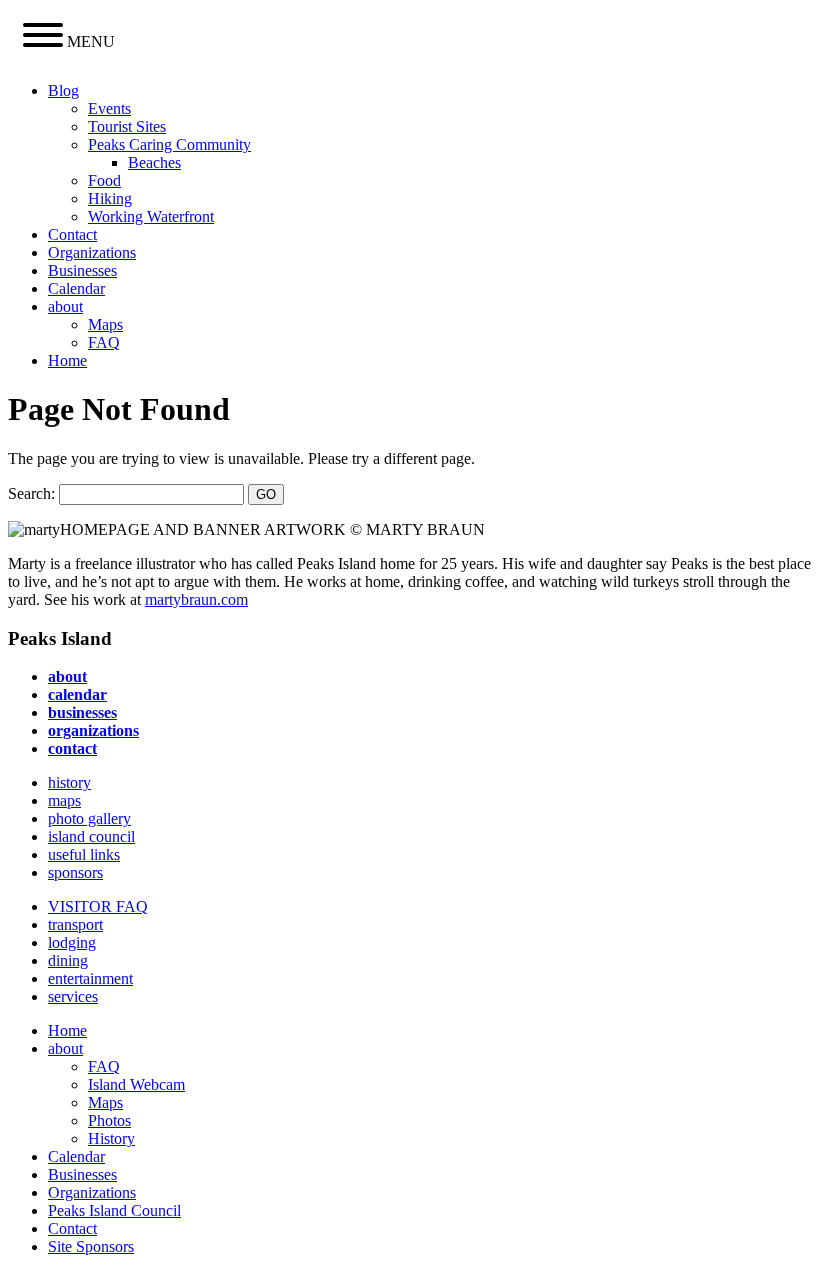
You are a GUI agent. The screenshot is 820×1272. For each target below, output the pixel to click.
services (73, 996)
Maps (105, 324)
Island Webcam (136, 1084)
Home (67, 360)
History (111, 1138)
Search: (31, 493)
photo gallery (89, 818)
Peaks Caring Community (169, 144)
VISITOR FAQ (98, 906)
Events (109, 108)
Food (104, 180)
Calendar (76, 288)
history (69, 782)
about (65, 306)
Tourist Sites (127, 126)
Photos (109, 1120)
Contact (72, 234)
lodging (72, 942)
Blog (63, 90)
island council (91, 836)
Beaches (154, 162)
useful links (84, 854)
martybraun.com (196, 599)
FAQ (104, 342)
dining (68, 960)
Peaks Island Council (114, 1210)
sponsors (75, 872)
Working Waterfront (151, 216)
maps (64, 800)
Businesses (82, 270)
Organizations (92, 252)
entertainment (90, 978)
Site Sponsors (91, 1246)
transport (75, 924)
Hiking (110, 198)
